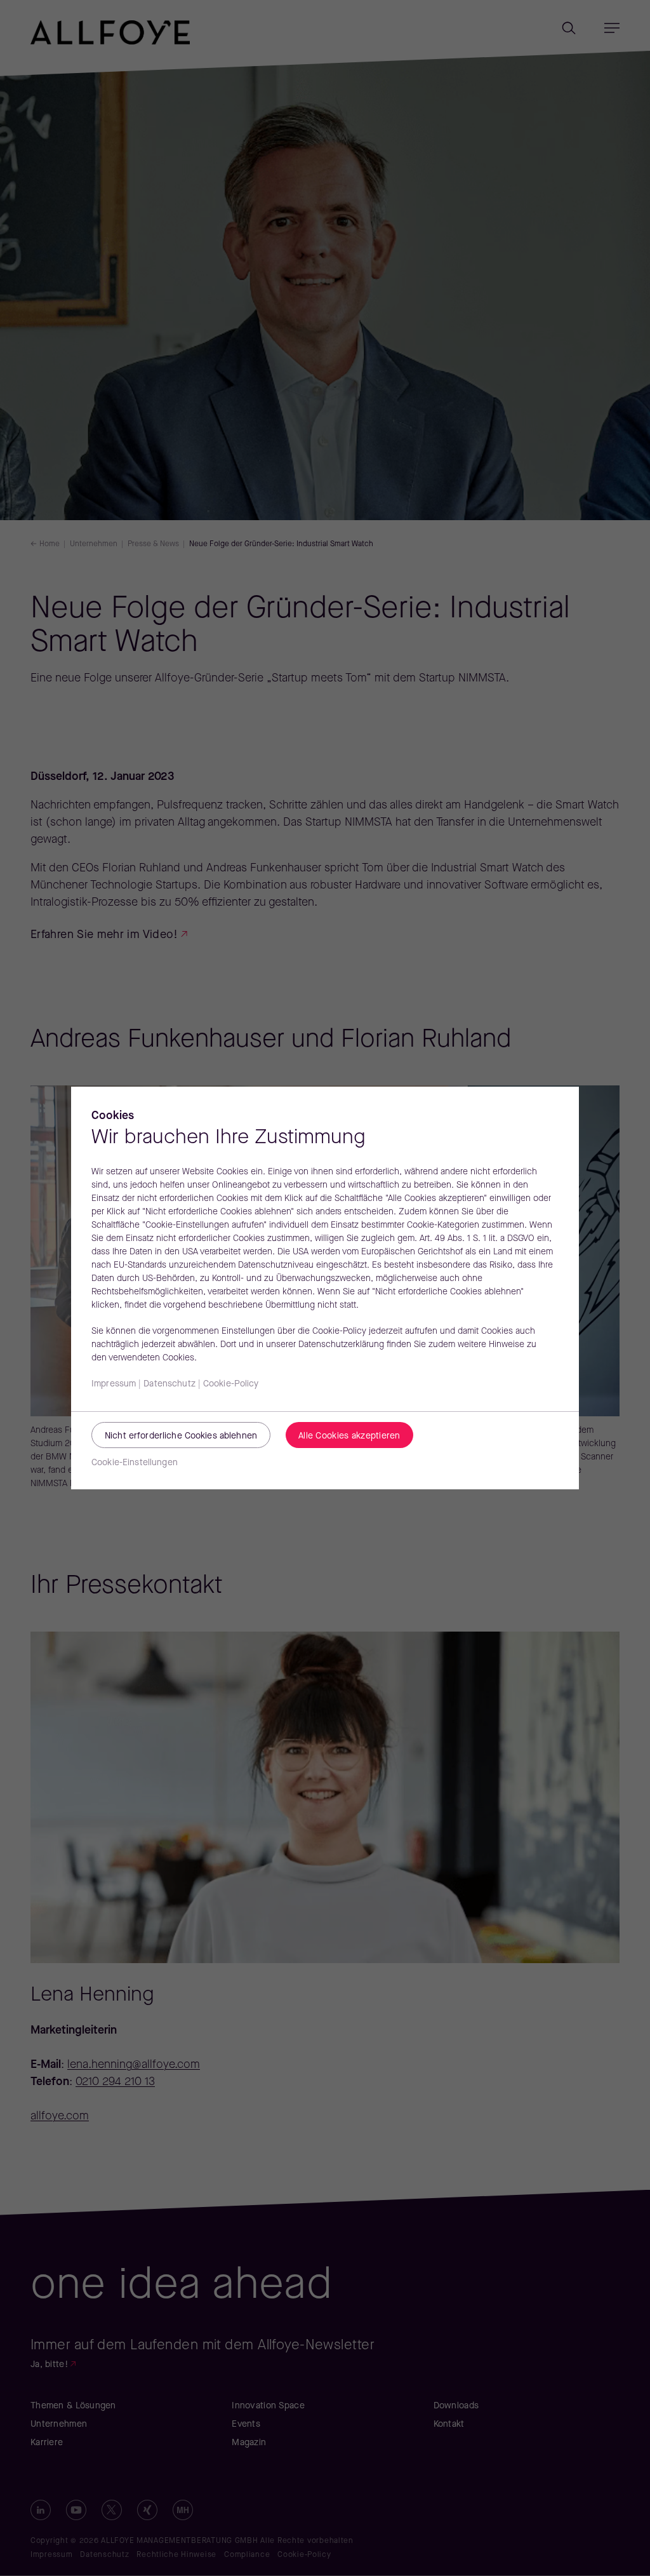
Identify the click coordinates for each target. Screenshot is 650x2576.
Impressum (114, 1384)
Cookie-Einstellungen (135, 1463)
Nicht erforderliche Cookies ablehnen (181, 1436)
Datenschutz (169, 1384)
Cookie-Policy (231, 1384)
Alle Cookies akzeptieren (349, 1436)
